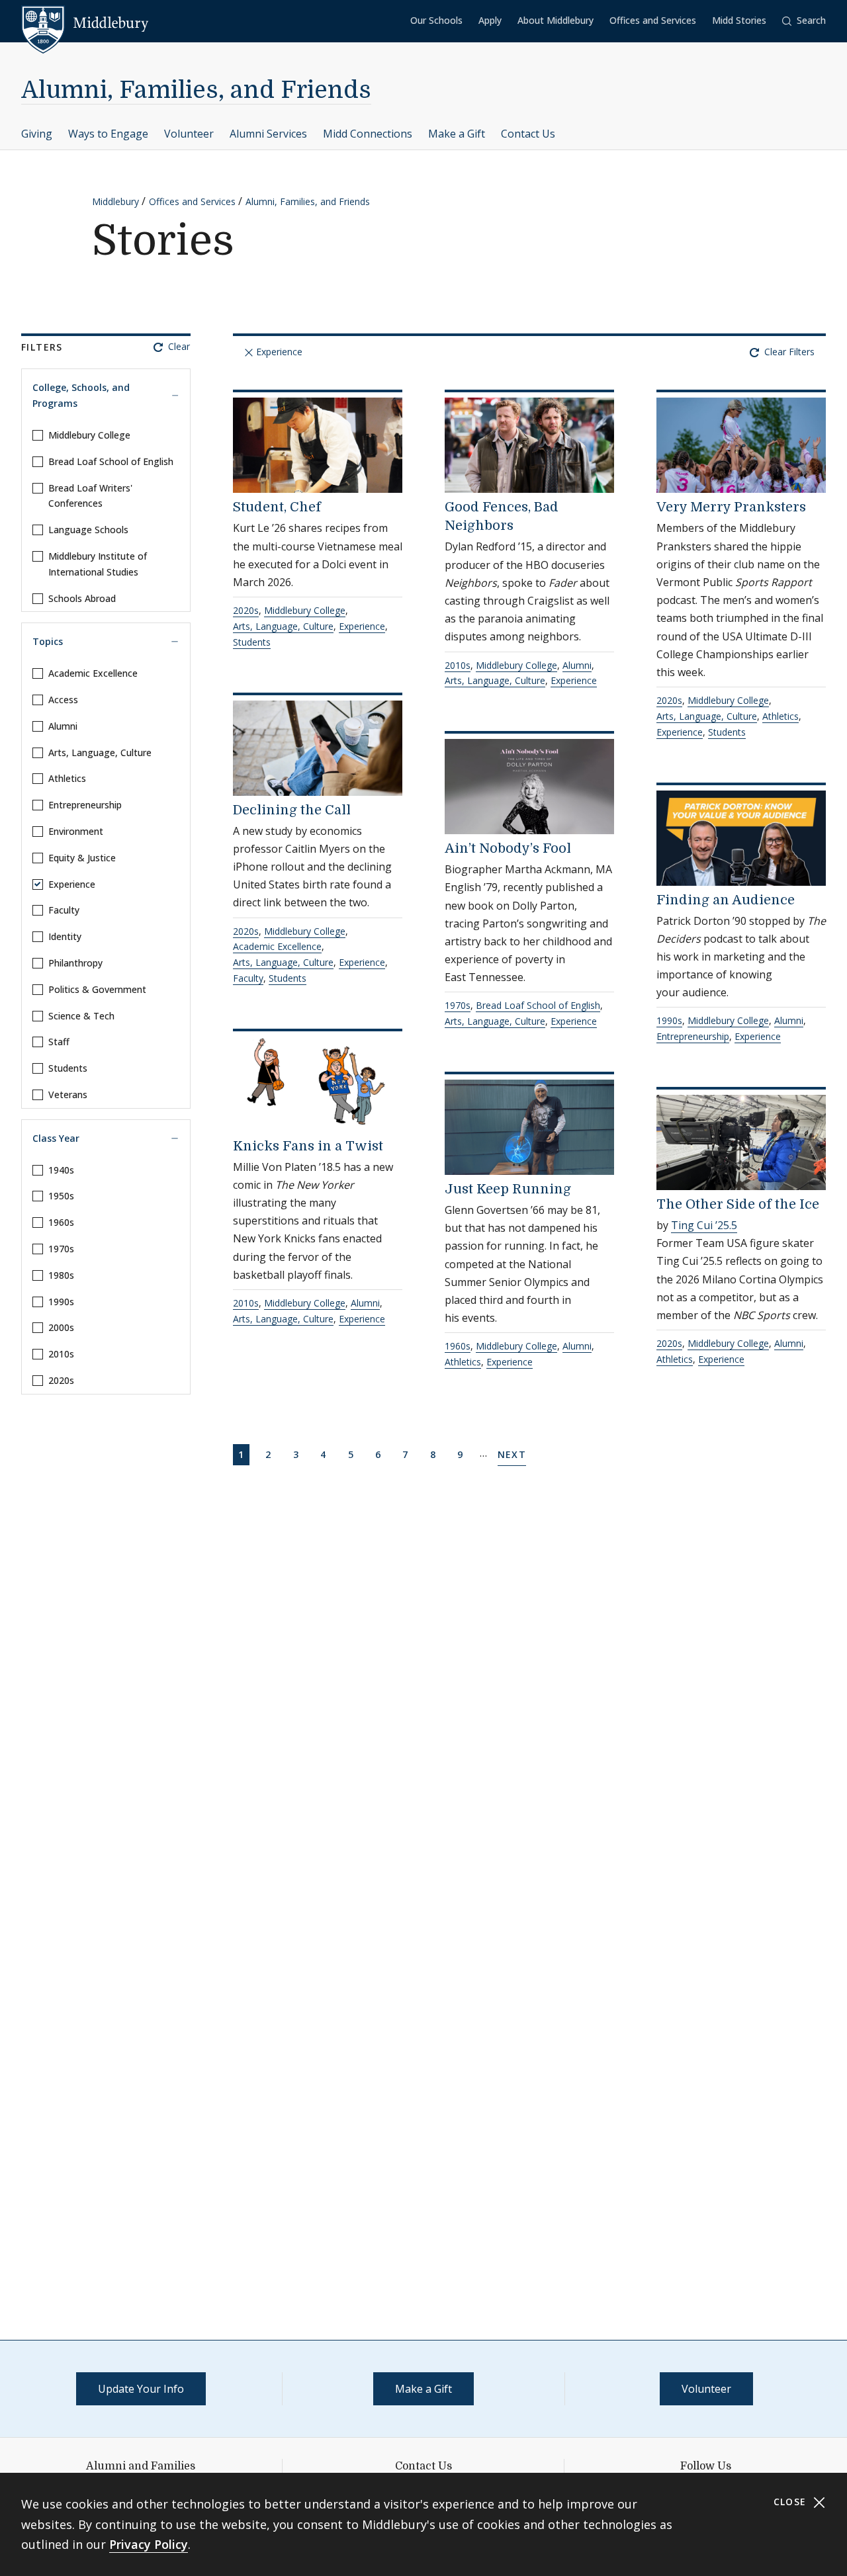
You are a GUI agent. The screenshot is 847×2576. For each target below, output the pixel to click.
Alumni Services (268, 134)
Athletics (67, 778)
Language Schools (88, 530)
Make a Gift (457, 134)
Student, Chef (277, 507)
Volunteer (189, 134)
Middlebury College (89, 435)
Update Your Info (141, 2389)
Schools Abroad (82, 598)
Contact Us (528, 134)
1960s (61, 1222)
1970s (61, 1249)
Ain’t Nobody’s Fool (508, 848)
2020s (61, 1380)
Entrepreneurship (85, 805)
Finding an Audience (726, 900)
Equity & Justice (82, 858)
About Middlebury (556, 20)
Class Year (56, 1138)
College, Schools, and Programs (81, 395)
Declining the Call (292, 810)
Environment (76, 831)
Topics (48, 641)
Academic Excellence (93, 673)
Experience (72, 884)
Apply (490, 20)
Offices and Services (653, 20)
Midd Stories (739, 20)
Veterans (68, 1095)
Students (68, 1068)
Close (792, 2502)
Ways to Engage (108, 134)
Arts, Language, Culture (100, 752)
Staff (59, 1042)
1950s (61, 1196)
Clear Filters (788, 352)
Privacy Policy (149, 2544)
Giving (37, 134)
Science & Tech (81, 1016)
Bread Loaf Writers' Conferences (90, 496)
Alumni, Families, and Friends (196, 90)
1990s (61, 1302)
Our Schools (436, 20)
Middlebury (115, 201)
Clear (178, 346)
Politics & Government (97, 989)
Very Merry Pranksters (731, 507)
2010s (61, 1354)
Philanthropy (75, 963)
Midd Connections (368, 134)
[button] (804, 21)
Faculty (64, 910)
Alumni (63, 726)
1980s (61, 1275)
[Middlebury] (85, 23)
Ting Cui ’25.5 (704, 1225)
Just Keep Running (508, 1189)
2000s (61, 1327)
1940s (61, 1170)
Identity (65, 936)
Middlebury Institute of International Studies (98, 564)
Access (63, 700)
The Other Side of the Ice (738, 1204)
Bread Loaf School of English (111, 461)
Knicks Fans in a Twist (308, 1146)
